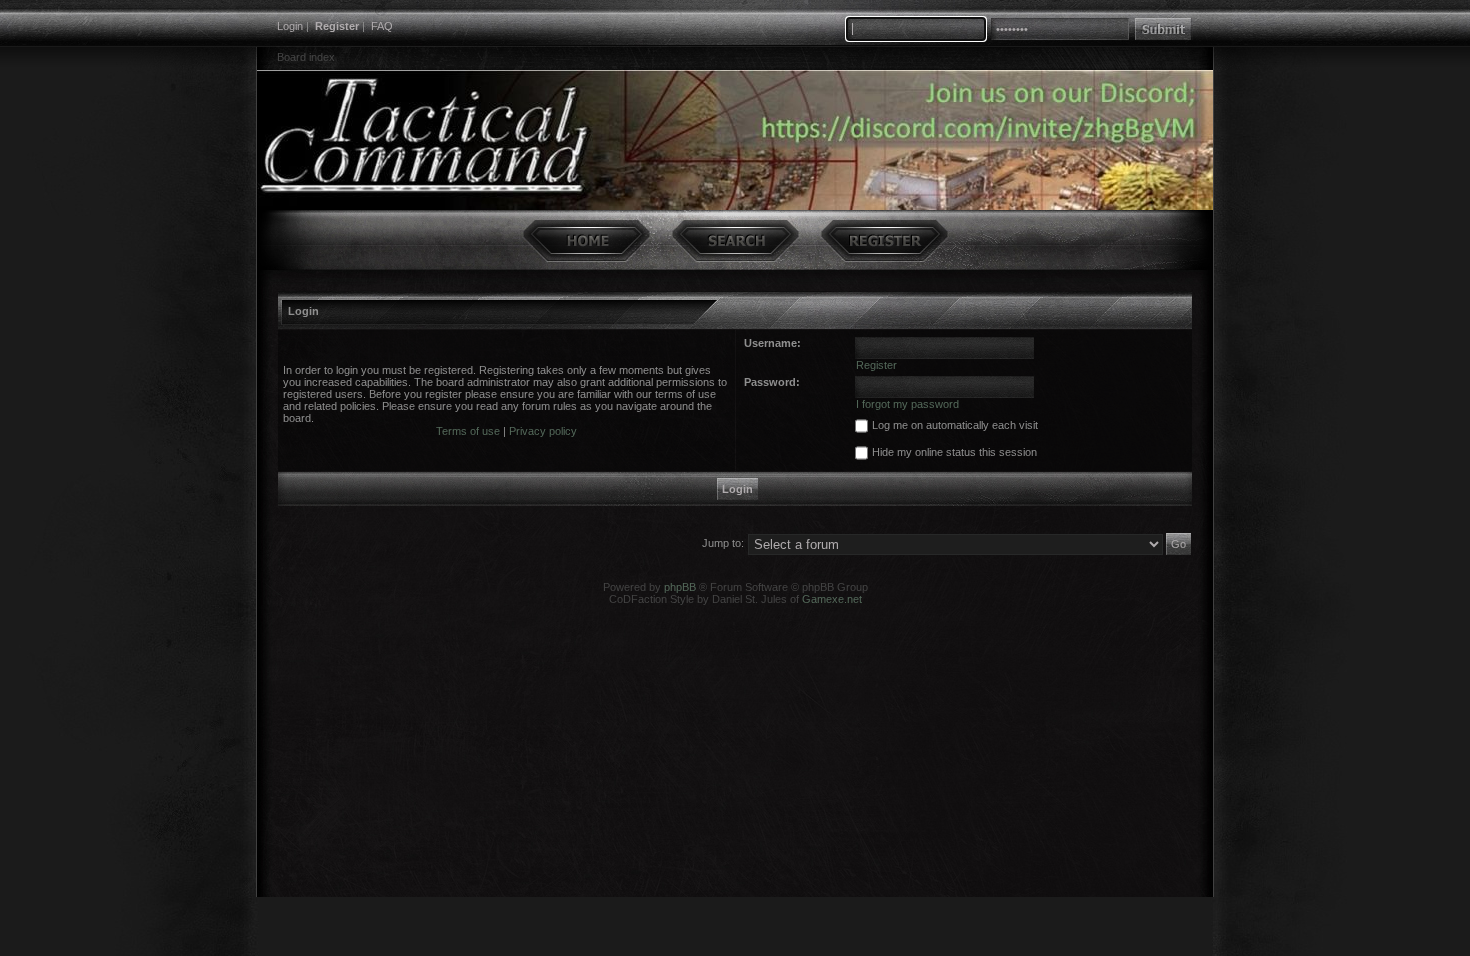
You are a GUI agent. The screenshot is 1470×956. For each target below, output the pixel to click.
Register (337, 26)
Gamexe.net (832, 599)
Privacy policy (543, 431)
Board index (306, 57)
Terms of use (468, 431)
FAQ (382, 26)
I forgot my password (907, 404)
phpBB (680, 587)
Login (290, 26)
